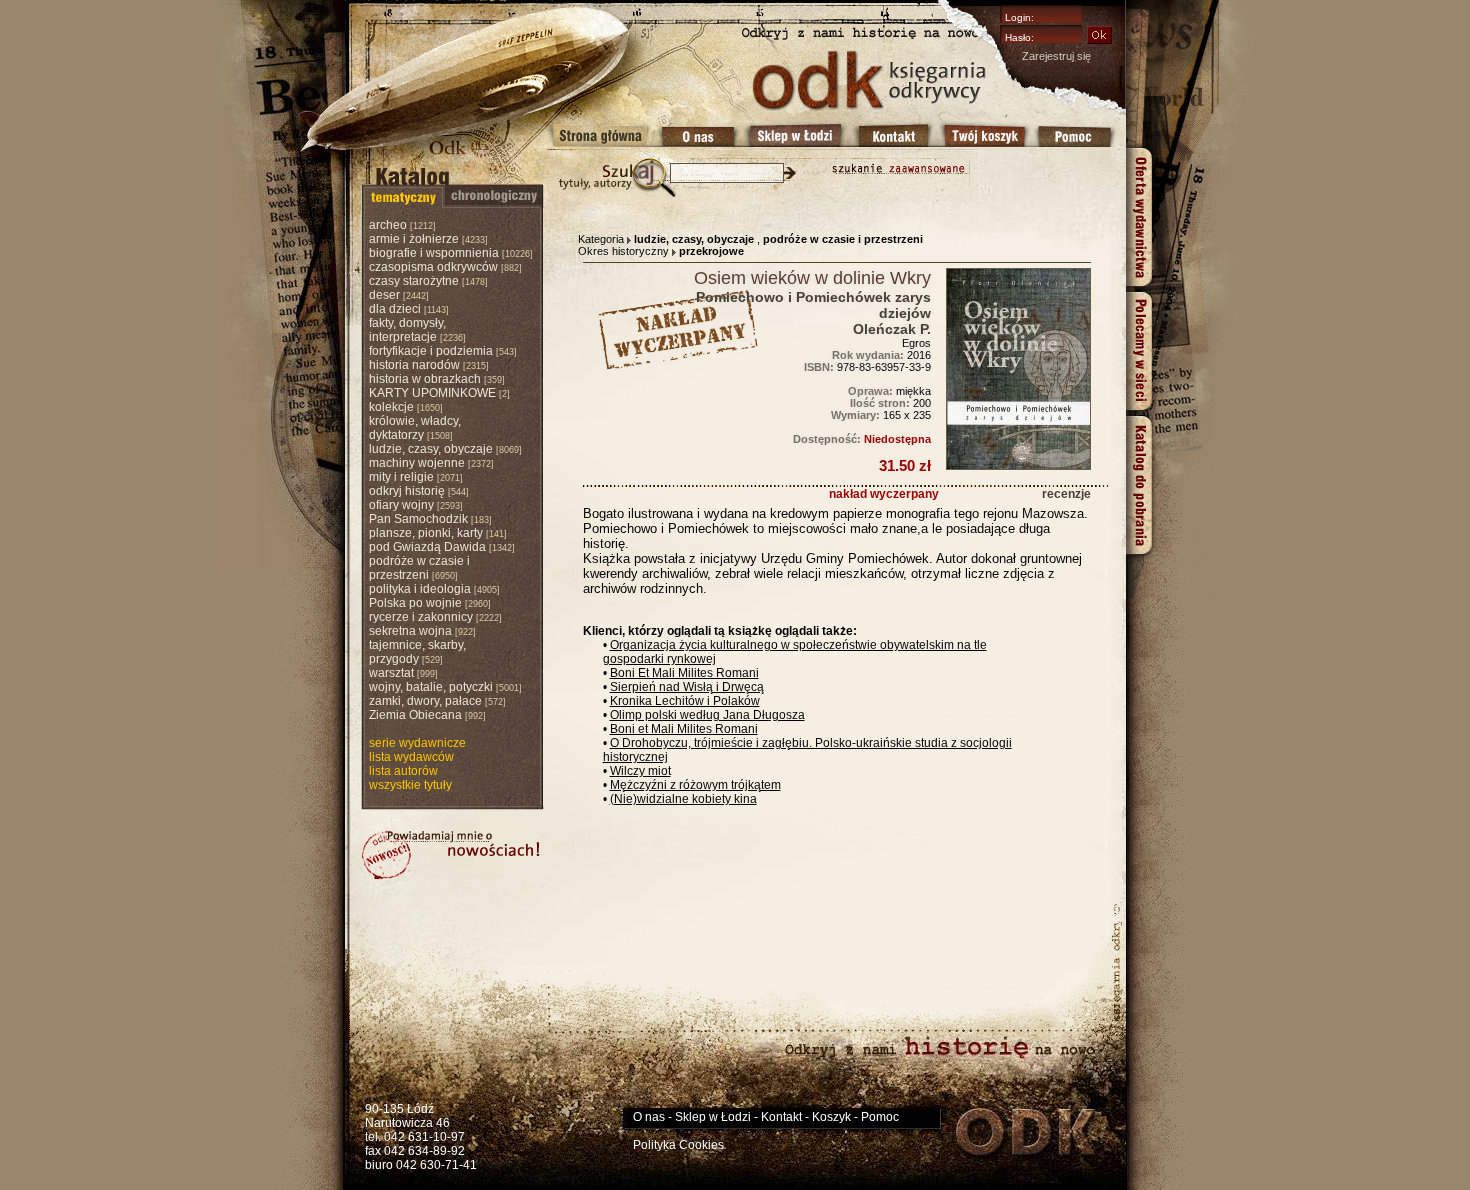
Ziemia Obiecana (415, 715)
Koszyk (831, 1117)
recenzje (1066, 494)
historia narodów (414, 365)
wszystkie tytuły (410, 785)
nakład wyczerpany (884, 494)
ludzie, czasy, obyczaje (431, 449)
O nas (649, 1117)
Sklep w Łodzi (713, 1117)
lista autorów (403, 771)
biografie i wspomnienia (434, 253)
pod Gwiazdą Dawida (427, 547)
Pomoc (880, 1117)
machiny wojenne (417, 463)
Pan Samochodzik (418, 519)
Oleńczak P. (892, 329)
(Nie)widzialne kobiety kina (683, 799)
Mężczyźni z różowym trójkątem (695, 785)
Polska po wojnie (415, 603)
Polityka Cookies (678, 1145)
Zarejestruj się (1056, 56)
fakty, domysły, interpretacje (407, 330)
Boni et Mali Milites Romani (684, 729)
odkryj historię (407, 491)
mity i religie (401, 477)
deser (384, 295)
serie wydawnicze (417, 743)
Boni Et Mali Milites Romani (684, 673)
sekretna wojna (410, 631)
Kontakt (781, 1117)
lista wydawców (411, 757)
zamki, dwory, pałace (425, 701)
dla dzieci (395, 309)
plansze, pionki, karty (426, 533)
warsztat (391, 673)
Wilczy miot (640, 771)
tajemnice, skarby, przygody (417, 652)
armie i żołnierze (414, 239)
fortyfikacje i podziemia (431, 351)
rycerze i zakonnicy (421, 617)
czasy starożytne (414, 281)
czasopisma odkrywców (433, 267)
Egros (916, 343)
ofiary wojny (401, 505)
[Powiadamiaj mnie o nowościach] (451, 855)
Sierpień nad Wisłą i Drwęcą (687, 687)
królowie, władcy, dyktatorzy (415, 428)
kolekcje (391, 407)
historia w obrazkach (425, 379)
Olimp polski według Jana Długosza (707, 715)
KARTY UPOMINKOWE (432, 393)
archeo (388, 225)
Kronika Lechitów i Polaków (685, 701)
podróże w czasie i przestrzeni (419, 568)
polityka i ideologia (420, 589)
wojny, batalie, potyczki (431, 687)
